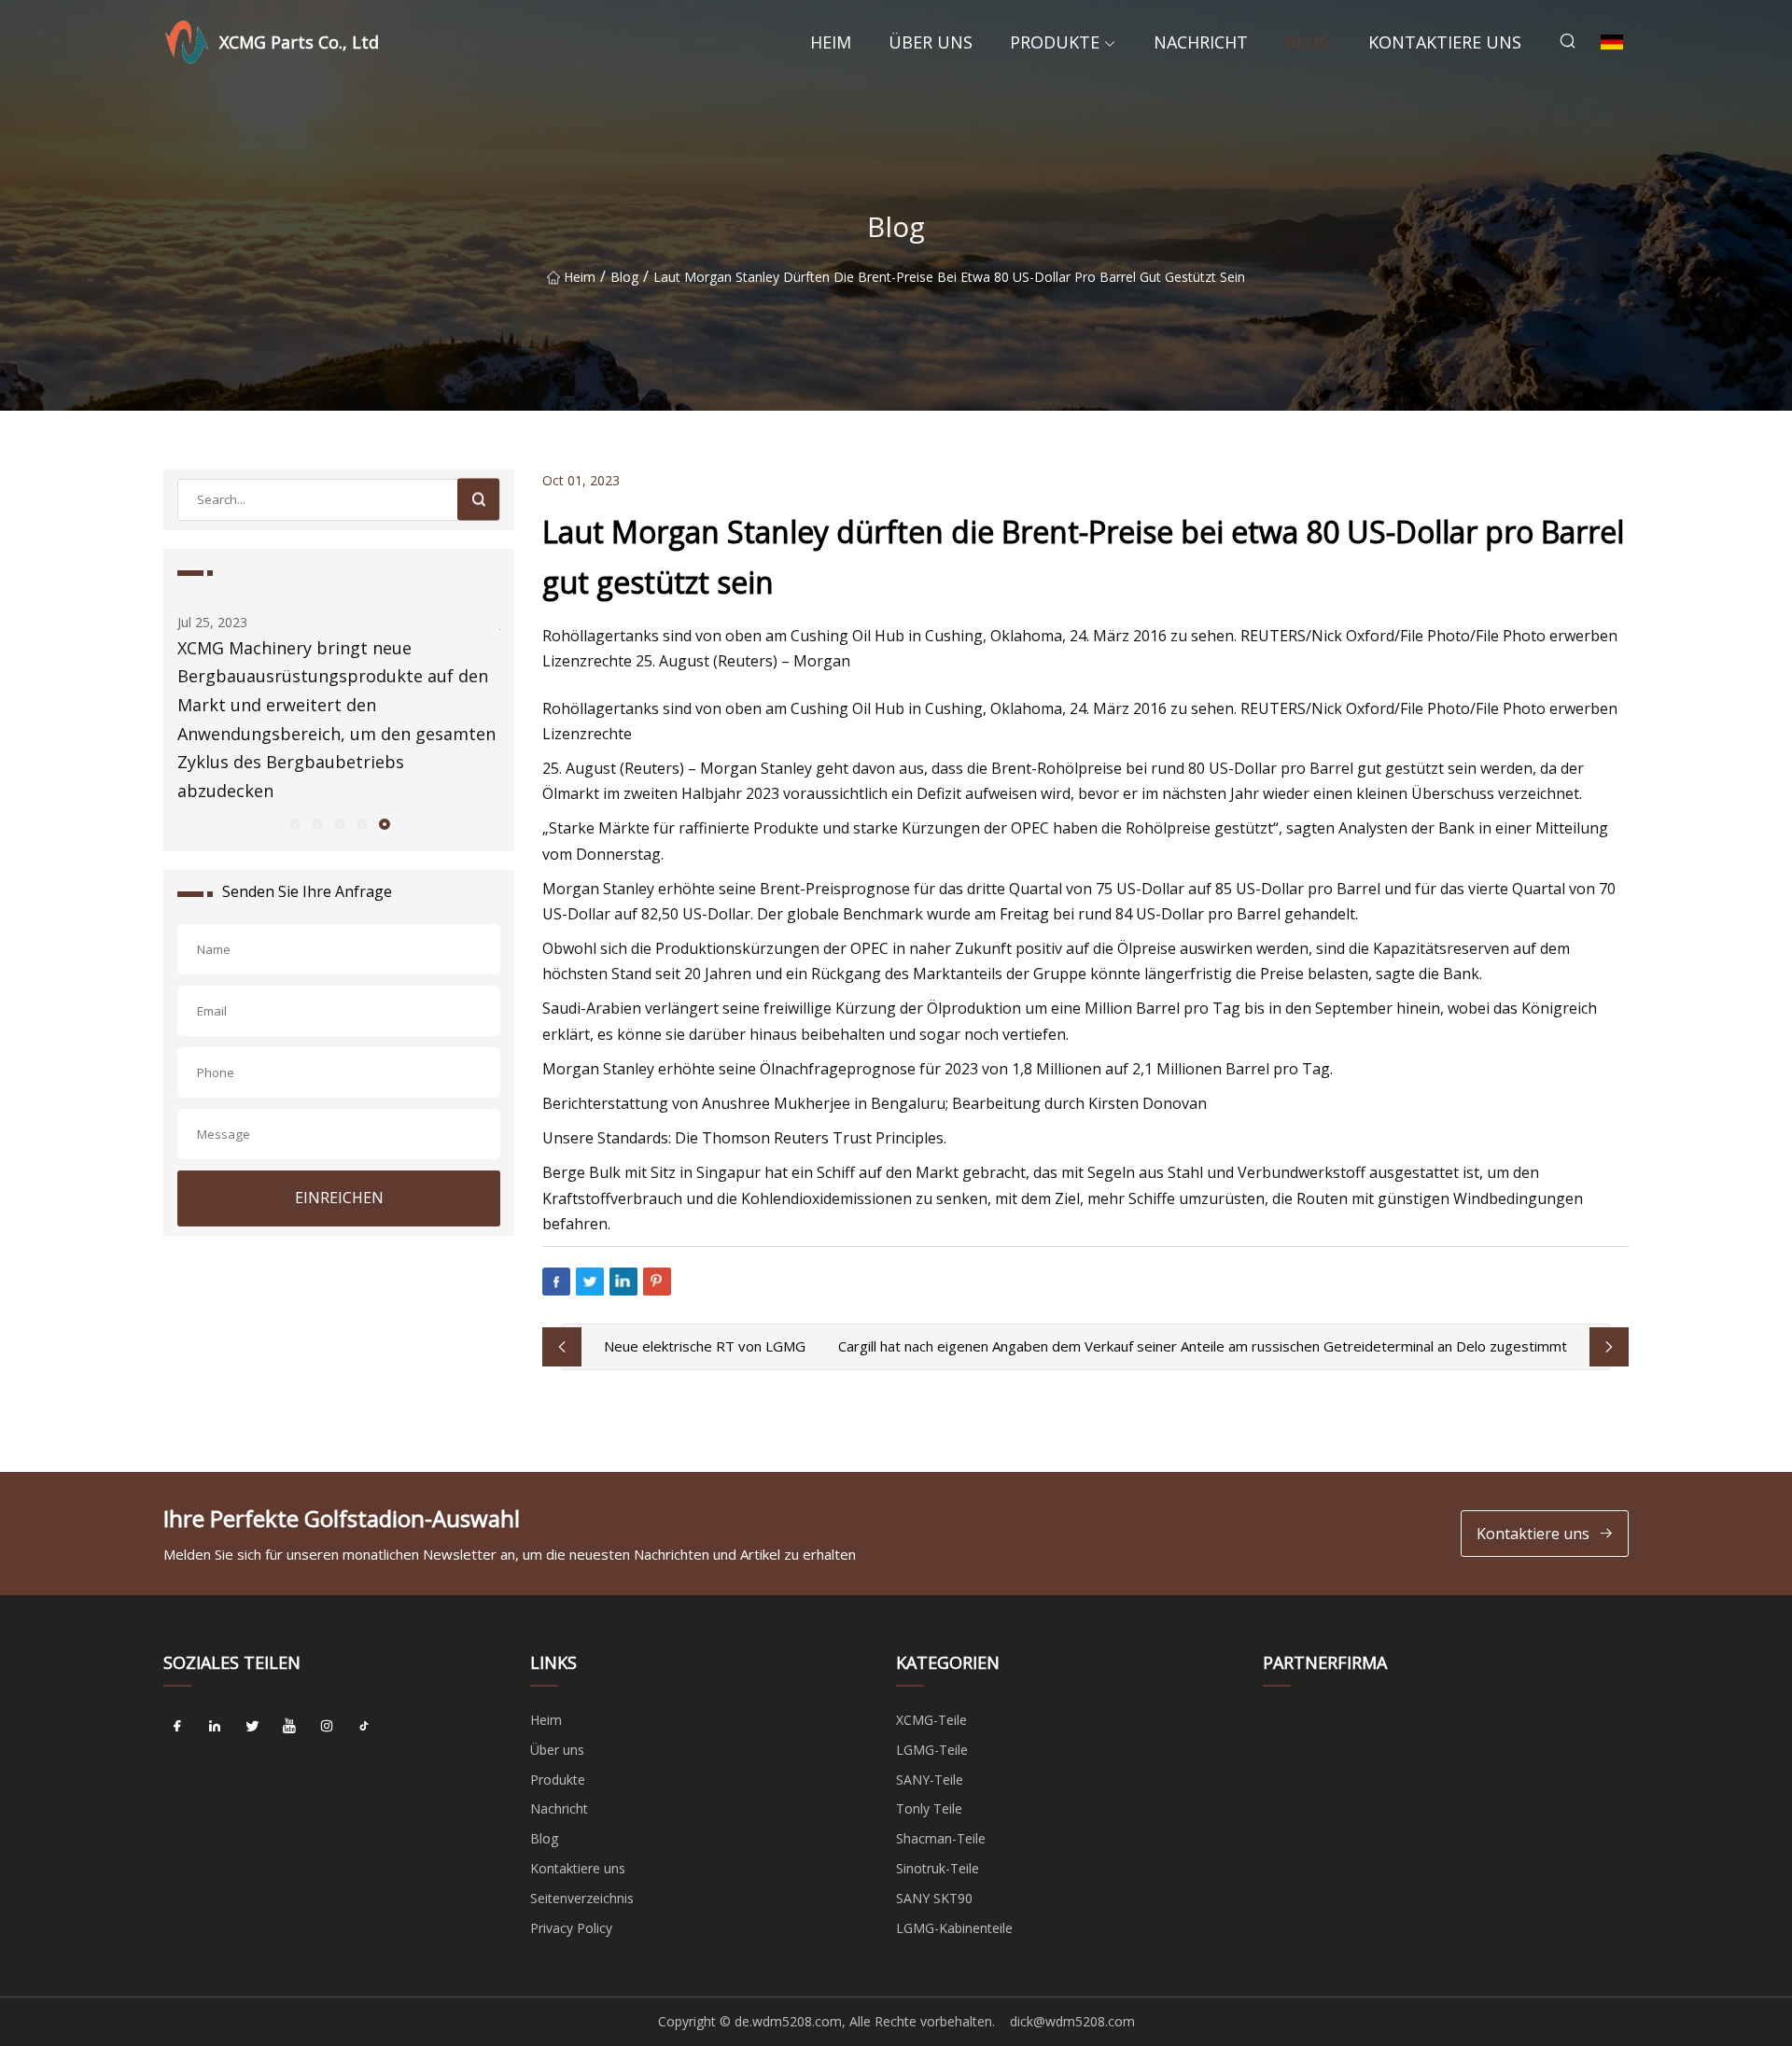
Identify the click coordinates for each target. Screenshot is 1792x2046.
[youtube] (289, 1727)
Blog (1308, 42)
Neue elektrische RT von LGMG (705, 1346)
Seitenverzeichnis (582, 1898)
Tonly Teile (929, 1808)
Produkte (1055, 42)
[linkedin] (215, 1727)
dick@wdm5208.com (1072, 2021)
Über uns (931, 42)
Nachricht (1201, 42)
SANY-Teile (930, 1780)
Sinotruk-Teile (938, 1868)
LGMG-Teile (932, 1750)
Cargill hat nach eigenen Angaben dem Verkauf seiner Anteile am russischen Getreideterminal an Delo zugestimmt (1203, 1346)
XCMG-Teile (931, 1720)
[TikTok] (364, 1727)
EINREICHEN (339, 1198)
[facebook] (177, 1727)
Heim (831, 42)
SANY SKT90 (934, 1898)
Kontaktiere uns (1445, 42)
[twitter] (252, 1727)
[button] (294, 823)
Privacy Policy (571, 1928)
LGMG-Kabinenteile (954, 1928)
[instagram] (327, 1727)
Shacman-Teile (941, 1838)
